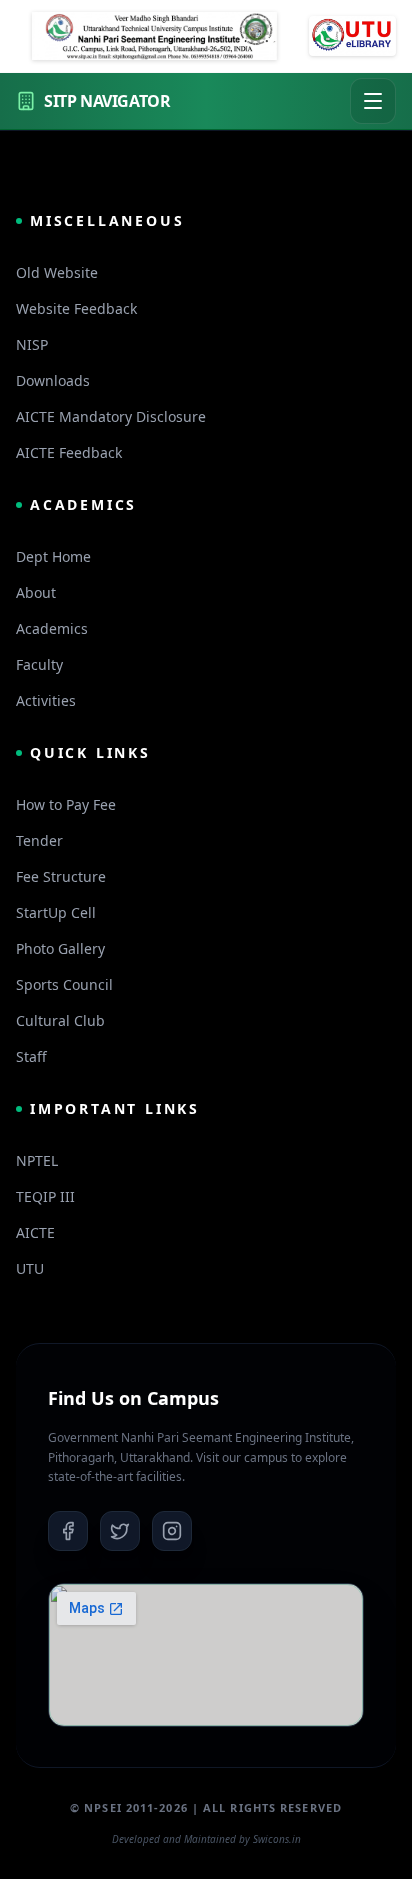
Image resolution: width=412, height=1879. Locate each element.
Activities (46, 700)
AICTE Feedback (69, 452)
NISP (32, 344)
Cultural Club (60, 1020)
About (36, 592)
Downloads (53, 380)
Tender (39, 840)
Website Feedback (76, 308)
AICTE (35, 1232)
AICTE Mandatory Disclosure (111, 416)
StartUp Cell (56, 912)
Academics (52, 628)
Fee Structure (61, 876)
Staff (31, 1056)
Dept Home (53, 556)
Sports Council (64, 984)
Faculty (39, 664)
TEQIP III (45, 1196)
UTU (30, 1268)
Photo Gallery (60, 948)
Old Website (57, 272)
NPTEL (37, 1160)
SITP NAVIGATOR (107, 101)
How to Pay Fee (66, 804)
